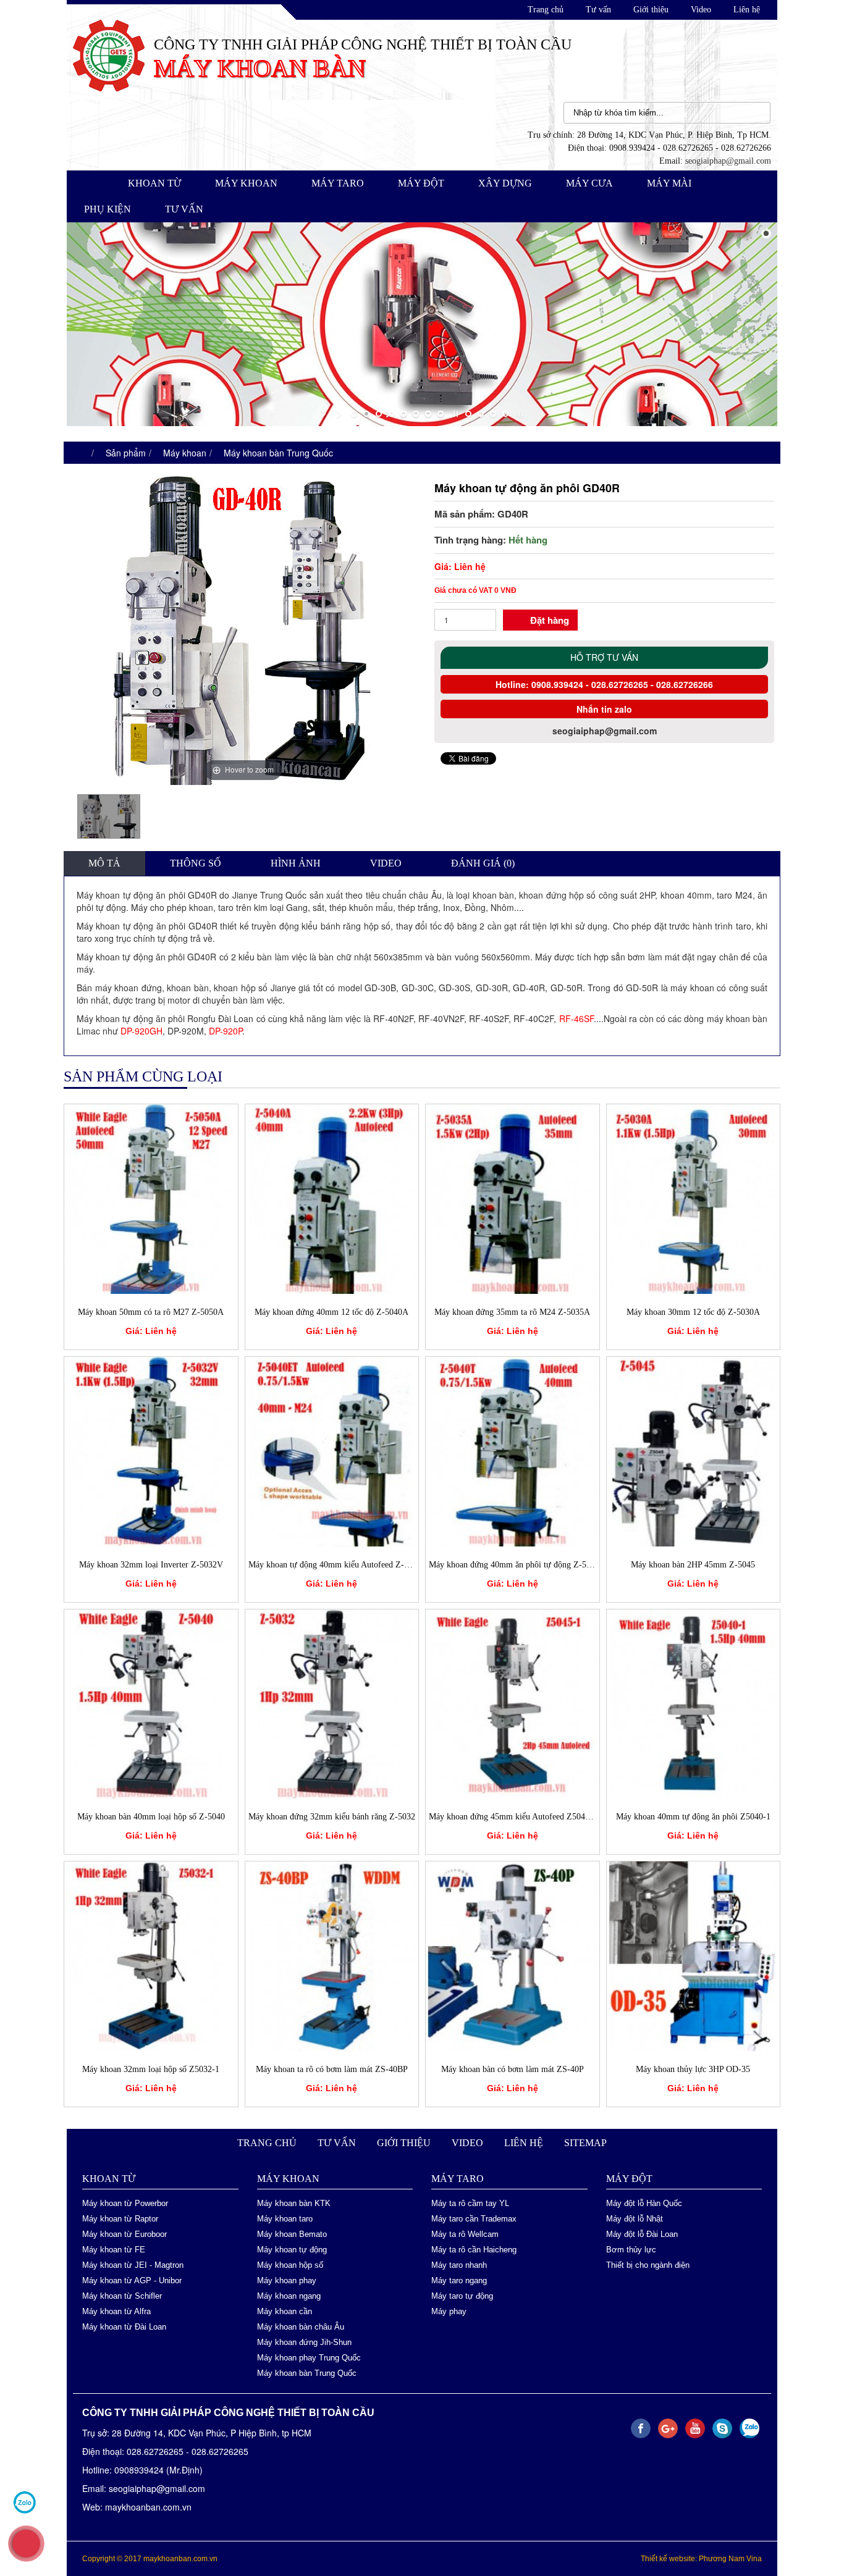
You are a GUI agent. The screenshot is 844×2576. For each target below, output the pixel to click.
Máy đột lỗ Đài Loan (642, 2234)
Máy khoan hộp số (290, 2265)
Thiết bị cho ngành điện (648, 2265)
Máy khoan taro (285, 2219)
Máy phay (449, 2311)
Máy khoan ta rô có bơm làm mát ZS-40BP (332, 2069)
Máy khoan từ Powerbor (125, 2203)
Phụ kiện (108, 209)
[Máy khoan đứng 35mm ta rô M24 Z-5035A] (513, 1198)
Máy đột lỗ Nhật (635, 2219)
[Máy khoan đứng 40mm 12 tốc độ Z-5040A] (332, 1198)
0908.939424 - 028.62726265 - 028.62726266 (621, 684)
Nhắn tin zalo (604, 709)
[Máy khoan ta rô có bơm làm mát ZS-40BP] (332, 1955)
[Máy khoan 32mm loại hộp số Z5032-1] (151, 1955)
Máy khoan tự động (292, 2250)
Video (701, 10)
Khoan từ (154, 183)
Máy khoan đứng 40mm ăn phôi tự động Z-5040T (517, 1565)
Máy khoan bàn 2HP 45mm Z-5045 (693, 1565)
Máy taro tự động (462, 2296)
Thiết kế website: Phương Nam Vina (701, 2559)
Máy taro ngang (459, 2280)
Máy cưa (589, 183)
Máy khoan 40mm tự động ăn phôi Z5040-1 (693, 1817)
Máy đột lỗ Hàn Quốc (644, 2203)
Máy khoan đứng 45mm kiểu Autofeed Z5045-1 (513, 1817)
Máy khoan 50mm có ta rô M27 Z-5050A (151, 1312)
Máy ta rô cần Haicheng (474, 2250)
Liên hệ (747, 10)
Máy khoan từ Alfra (116, 2311)
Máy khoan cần (285, 2311)
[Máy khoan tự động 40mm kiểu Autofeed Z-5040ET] (332, 1450)
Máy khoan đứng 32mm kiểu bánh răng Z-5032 (332, 1817)
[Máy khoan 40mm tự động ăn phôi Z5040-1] (694, 1703)
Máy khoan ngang (289, 2296)
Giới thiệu (651, 10)
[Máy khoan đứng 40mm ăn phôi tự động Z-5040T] (513, 1450)
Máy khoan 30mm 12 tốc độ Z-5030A (693, 1312)
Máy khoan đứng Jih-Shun (304, 2342)
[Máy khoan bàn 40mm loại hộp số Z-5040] (151, 1703)
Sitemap (585, 2143)
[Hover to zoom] (243, 629)
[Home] (109, 54)
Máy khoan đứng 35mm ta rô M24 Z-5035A (512, 1312)
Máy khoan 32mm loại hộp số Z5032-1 (151, 2069)
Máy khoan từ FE (114, 2250)
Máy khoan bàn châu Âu (301, 2327)
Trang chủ (546, 10)
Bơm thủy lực (631, 2250)
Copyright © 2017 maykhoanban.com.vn (150, 2559)
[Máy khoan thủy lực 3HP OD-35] (694, 1955)
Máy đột (421, 183)
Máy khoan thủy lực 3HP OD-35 (693, 2069)
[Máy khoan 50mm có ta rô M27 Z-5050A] (151, 1198)
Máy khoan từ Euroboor (124, 2234)
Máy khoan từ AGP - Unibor (132, 2280)
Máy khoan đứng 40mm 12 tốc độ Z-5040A (331, 1312)
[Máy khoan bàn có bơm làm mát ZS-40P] (513, 1955)
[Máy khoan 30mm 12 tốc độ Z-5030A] (694, 1198)
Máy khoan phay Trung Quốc (309, 2358)
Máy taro (338, 183)
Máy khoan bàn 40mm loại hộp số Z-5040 (151, 1817)
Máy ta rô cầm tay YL (470, 2203)
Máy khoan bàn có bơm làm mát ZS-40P (513, 2069)
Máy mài (669, 183)
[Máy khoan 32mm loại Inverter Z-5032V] (151, 1450)
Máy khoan (246, 183)
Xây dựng (505, 183)
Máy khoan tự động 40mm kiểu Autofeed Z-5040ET (340, 1565)
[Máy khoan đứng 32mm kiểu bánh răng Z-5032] (332, 1703)
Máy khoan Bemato (292, 2234)
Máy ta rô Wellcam (465, 2234)
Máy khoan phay (287, 2280)
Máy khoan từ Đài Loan (124, 2327)
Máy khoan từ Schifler (122, 2296)
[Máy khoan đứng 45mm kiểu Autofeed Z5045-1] (513, 1703)
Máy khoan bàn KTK (294, 2203)
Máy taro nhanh (459, 2265)
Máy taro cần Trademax (474, 2219)
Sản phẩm (126, 453)
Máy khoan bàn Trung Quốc (278, 453)
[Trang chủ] (79, 453)
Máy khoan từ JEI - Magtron (133, 2265)
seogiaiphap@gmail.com (728, 161)
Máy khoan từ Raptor (120, 2219)
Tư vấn (598, 10)
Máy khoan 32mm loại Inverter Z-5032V (151, 1565)
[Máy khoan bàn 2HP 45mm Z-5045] (694, 1450)
